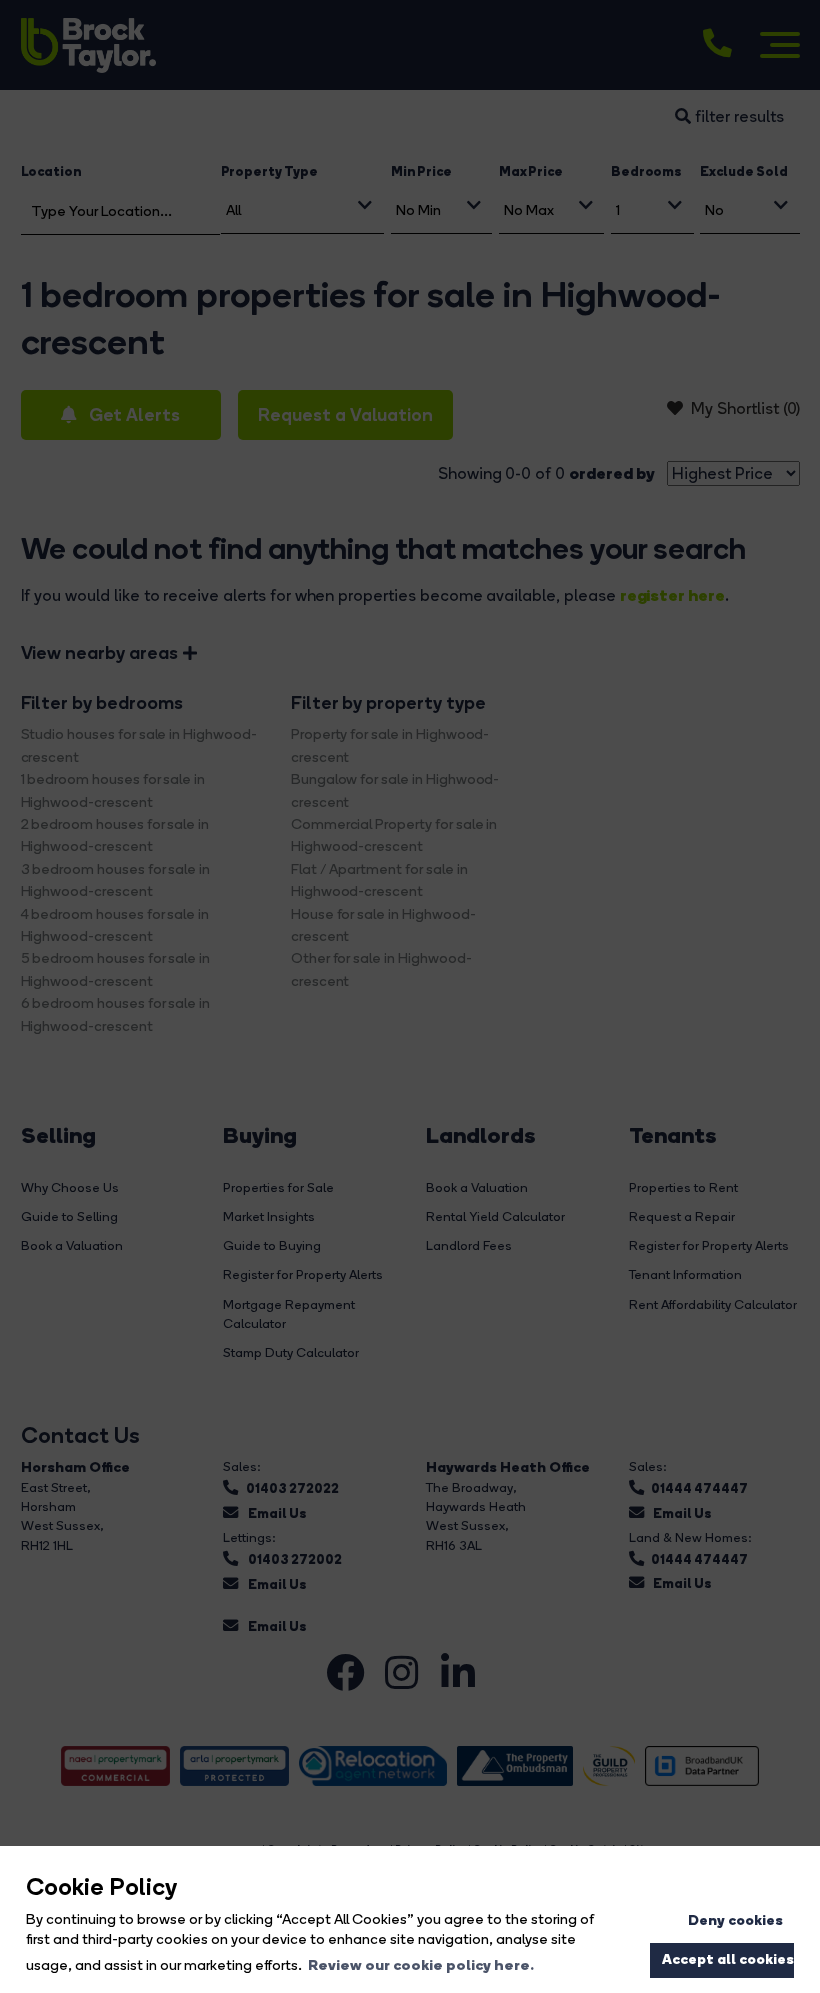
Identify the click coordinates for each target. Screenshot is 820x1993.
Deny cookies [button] (735, 1920)
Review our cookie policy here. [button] (421, 1965)
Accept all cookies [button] (728, 1959)
